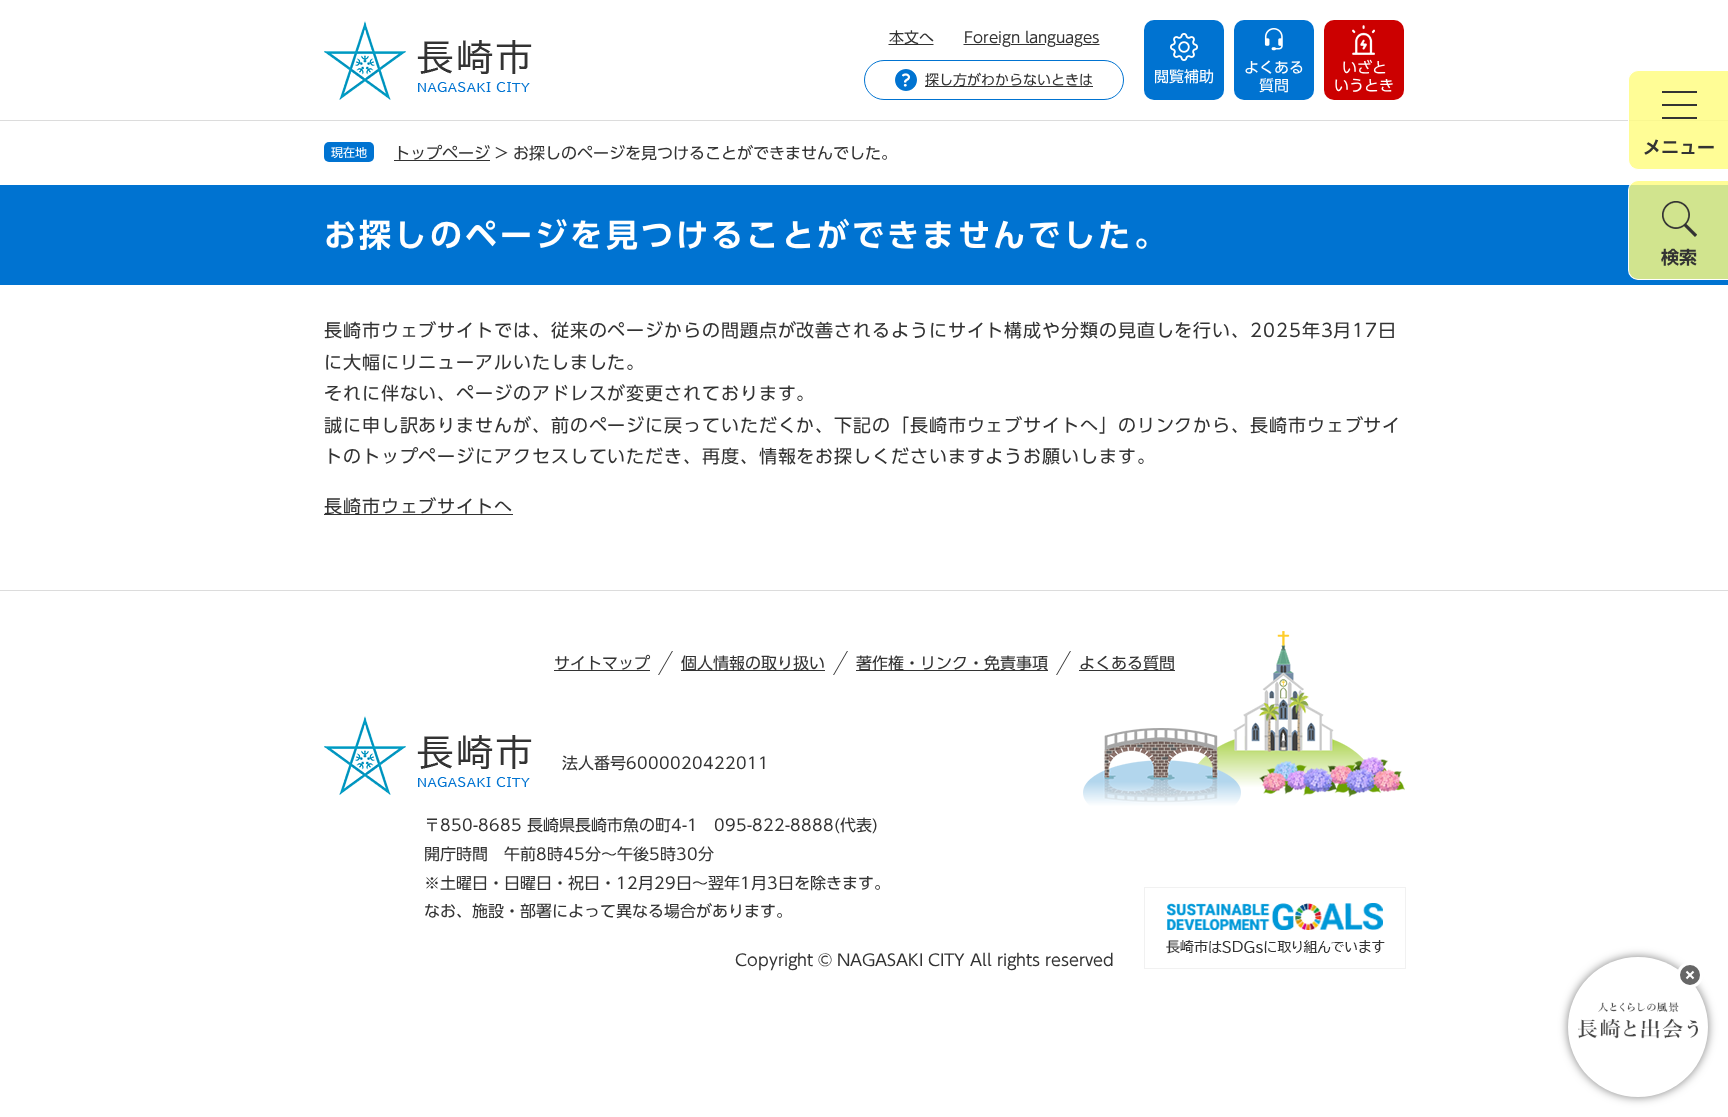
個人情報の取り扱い (753, 663)
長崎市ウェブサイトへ (418, 506)
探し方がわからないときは (1009, 80)
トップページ (442, 153)
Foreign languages (1032, 37)
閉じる (1690, 975)
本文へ (911, 37)
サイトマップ (602, 663)
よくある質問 (1127, 663)
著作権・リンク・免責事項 (952, 663)
